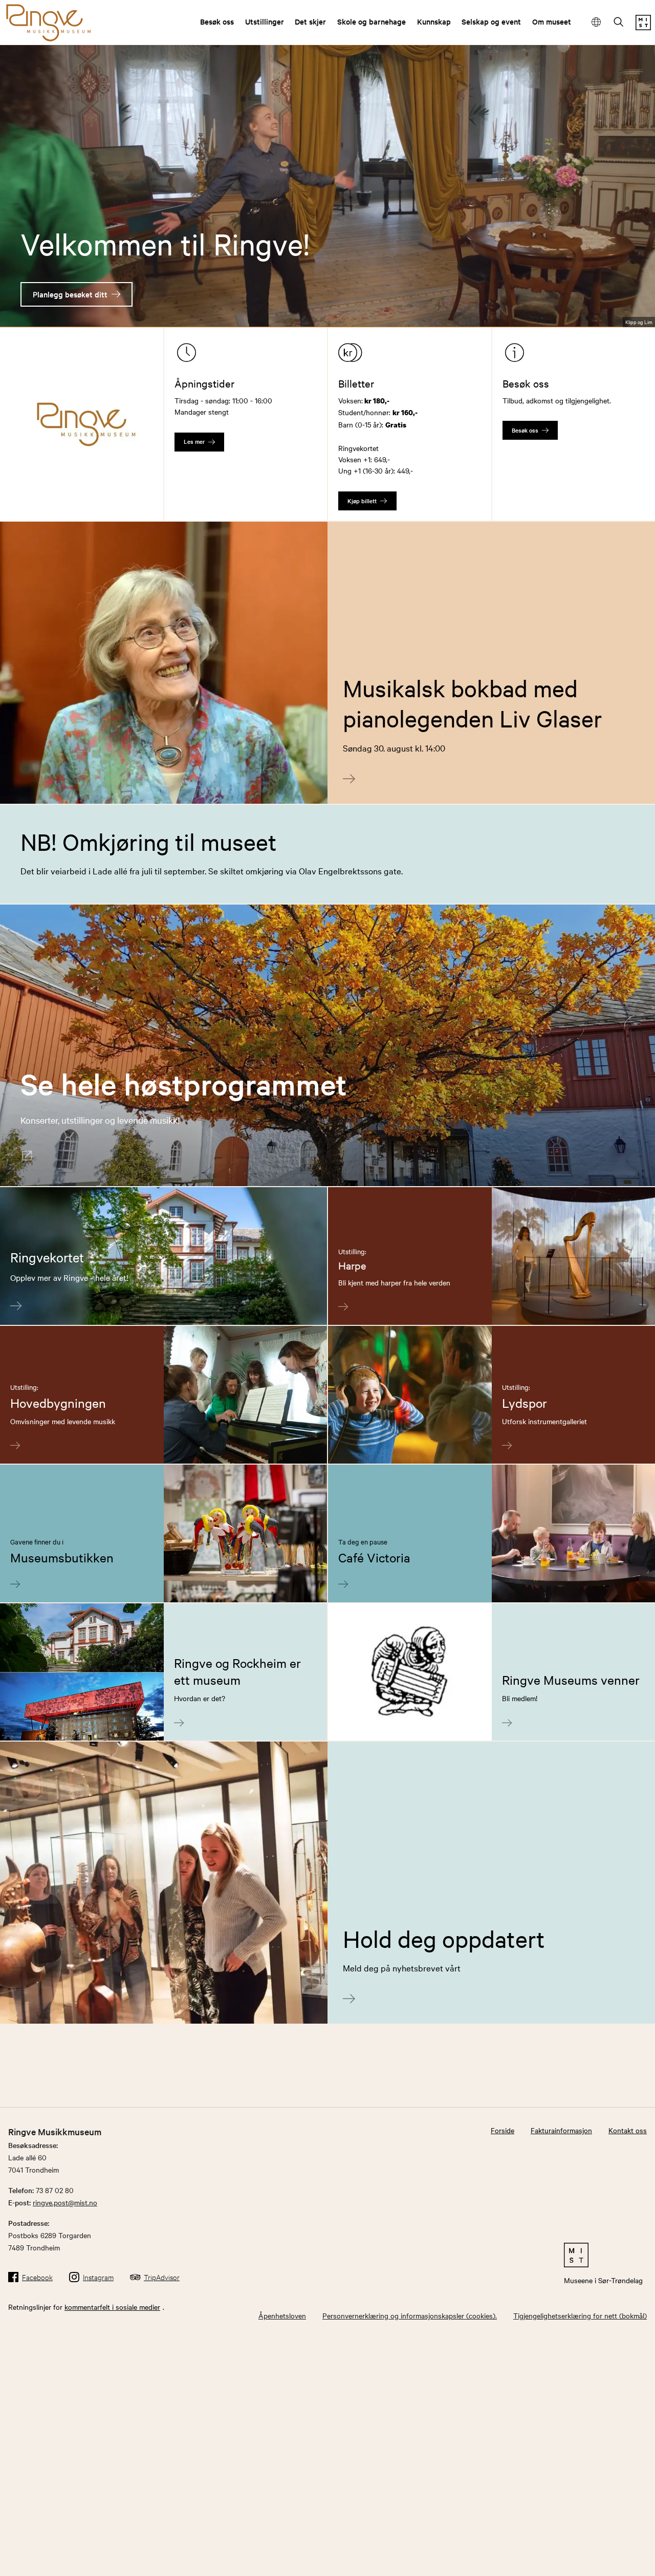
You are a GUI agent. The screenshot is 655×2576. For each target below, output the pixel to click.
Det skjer (310, 21)
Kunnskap (434, 21)
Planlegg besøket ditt (70, 294)
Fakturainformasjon (561, 2130)
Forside (503, 2130)
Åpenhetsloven (282, 2315)
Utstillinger (265, 21)
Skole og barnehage (372, 21)
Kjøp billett (362, 501)
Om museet (552, 21)
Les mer (194, 441)
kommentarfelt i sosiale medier (112, 2307)
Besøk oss (217, 21)
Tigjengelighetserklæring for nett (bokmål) (580, 2315)
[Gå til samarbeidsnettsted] (603, 2255)
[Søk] (619, 23)
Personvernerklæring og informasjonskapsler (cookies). (410, 2315)
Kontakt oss (628, 2130)
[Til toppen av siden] (631, 2565)
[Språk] (596, 22)
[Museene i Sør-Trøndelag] (643, 27)
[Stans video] (640, 302)
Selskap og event (491, 21)
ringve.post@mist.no (65, 2202)
